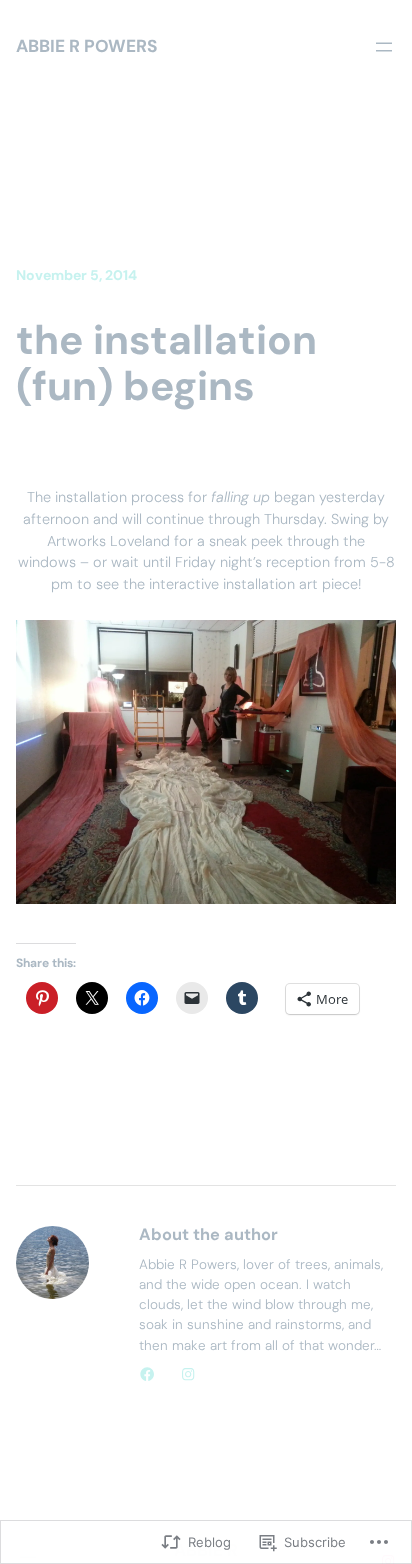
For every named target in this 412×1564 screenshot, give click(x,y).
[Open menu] (384, 47)
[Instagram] (188, 1374)
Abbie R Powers (87, 46)
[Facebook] (147, 1374)
